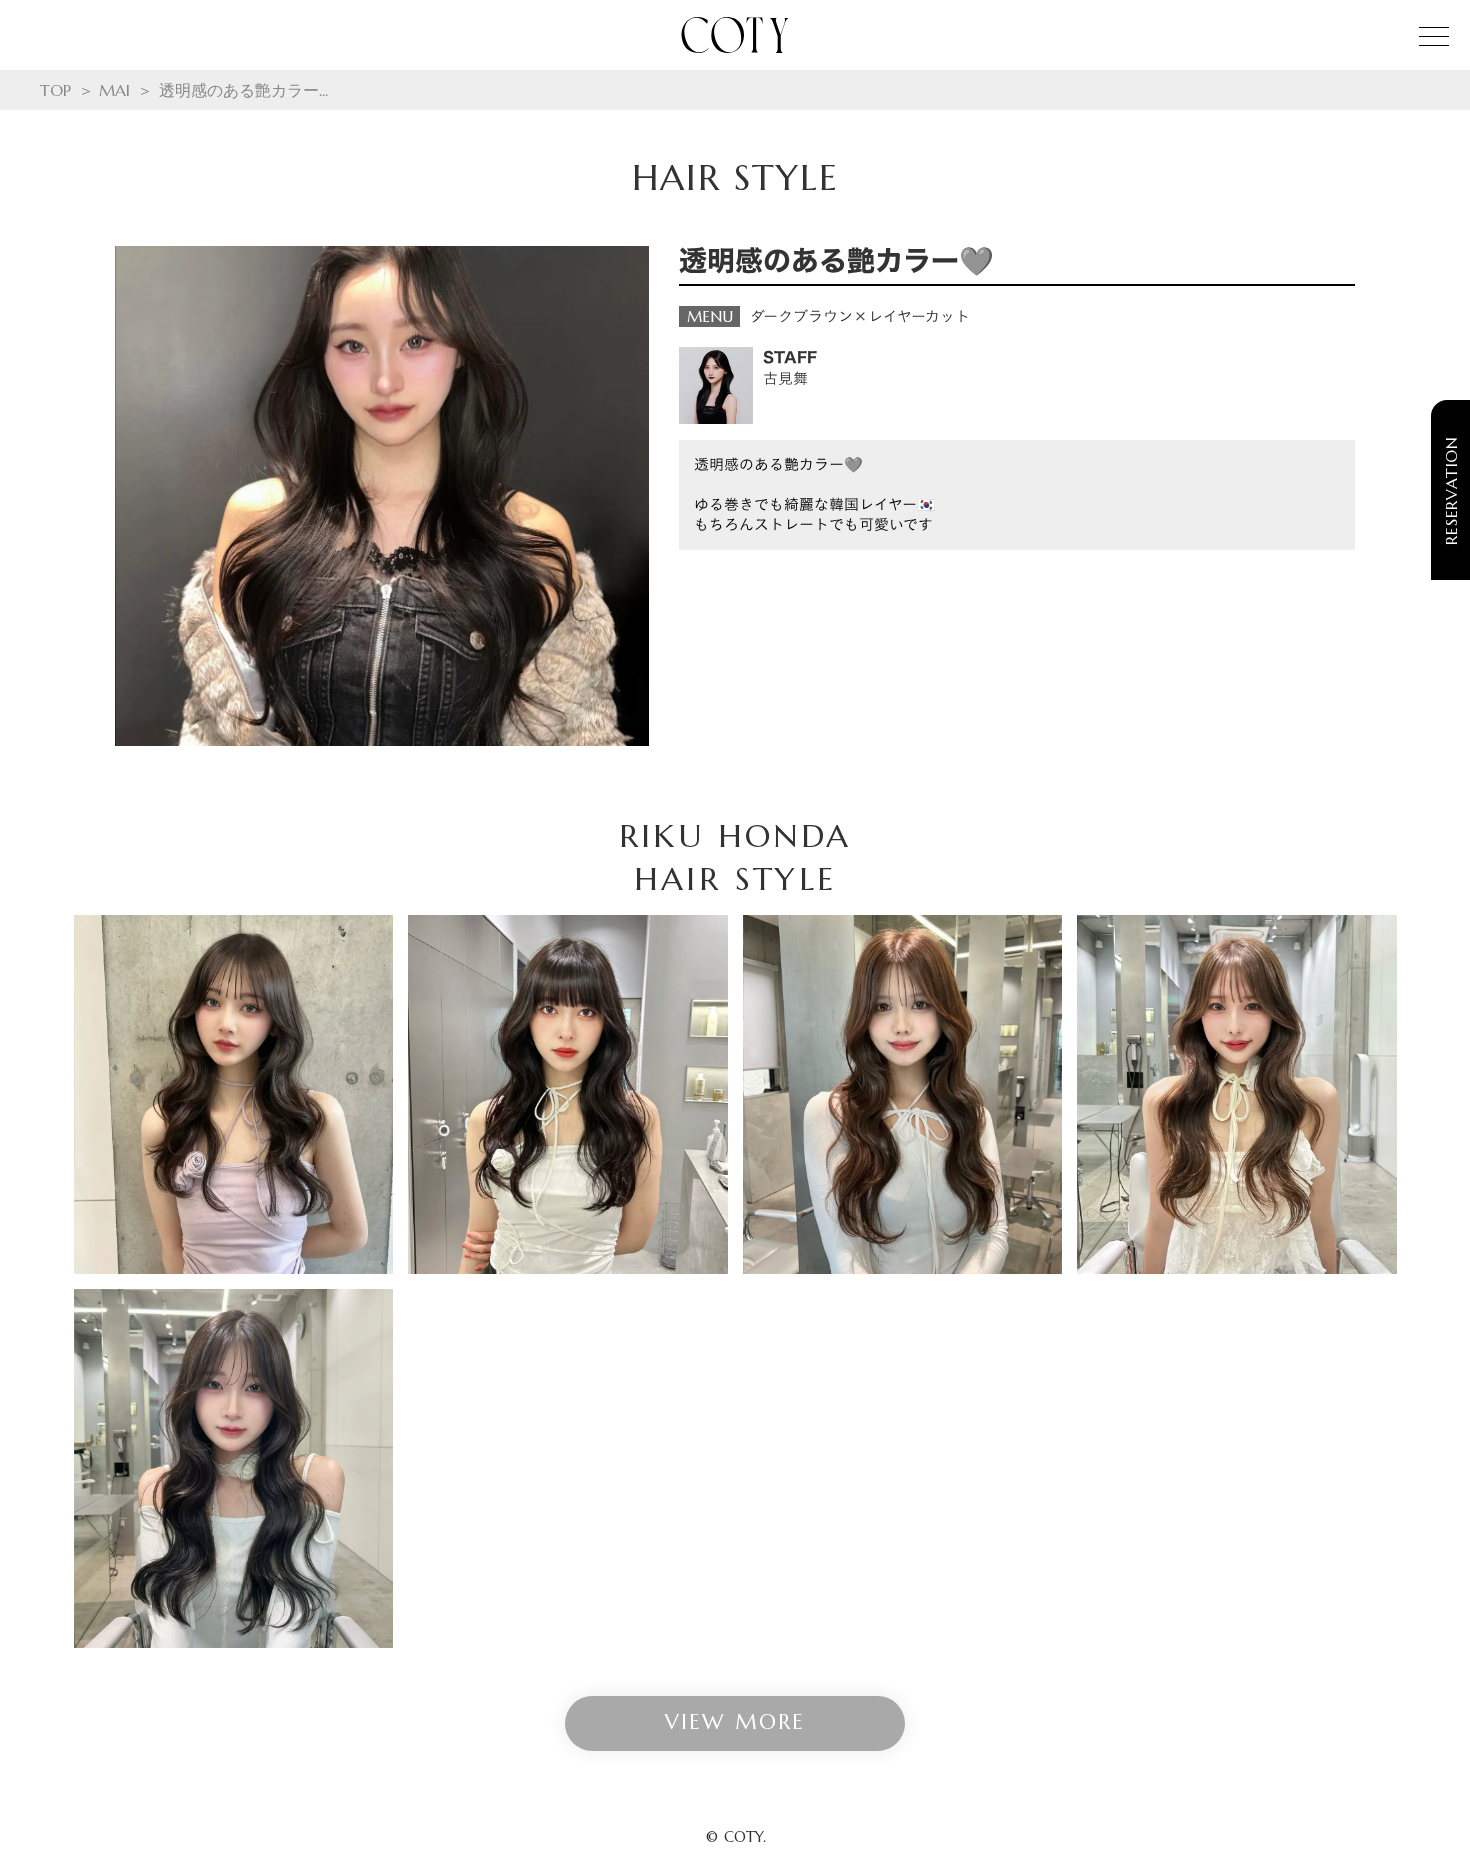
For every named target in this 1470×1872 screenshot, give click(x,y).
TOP (55, 90)
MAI (114, 90)
